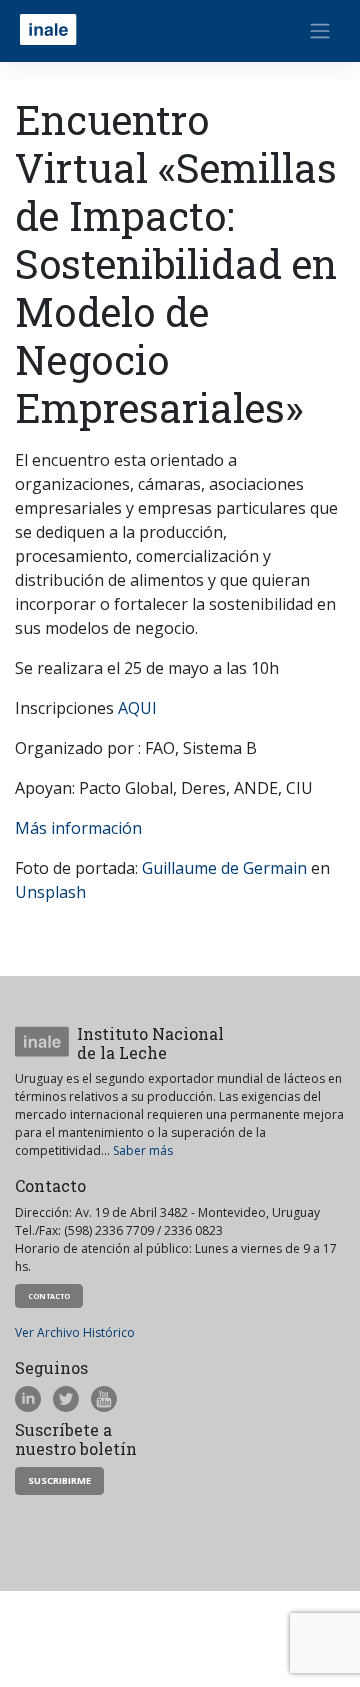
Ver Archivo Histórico (75, 1332)
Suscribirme (59, 1480)
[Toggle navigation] (320, 31)
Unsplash (50, 892)
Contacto (49, 1296)
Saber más (143, 1150)
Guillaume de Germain (224, 868)
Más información (78, 828)
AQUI (137, 708)
